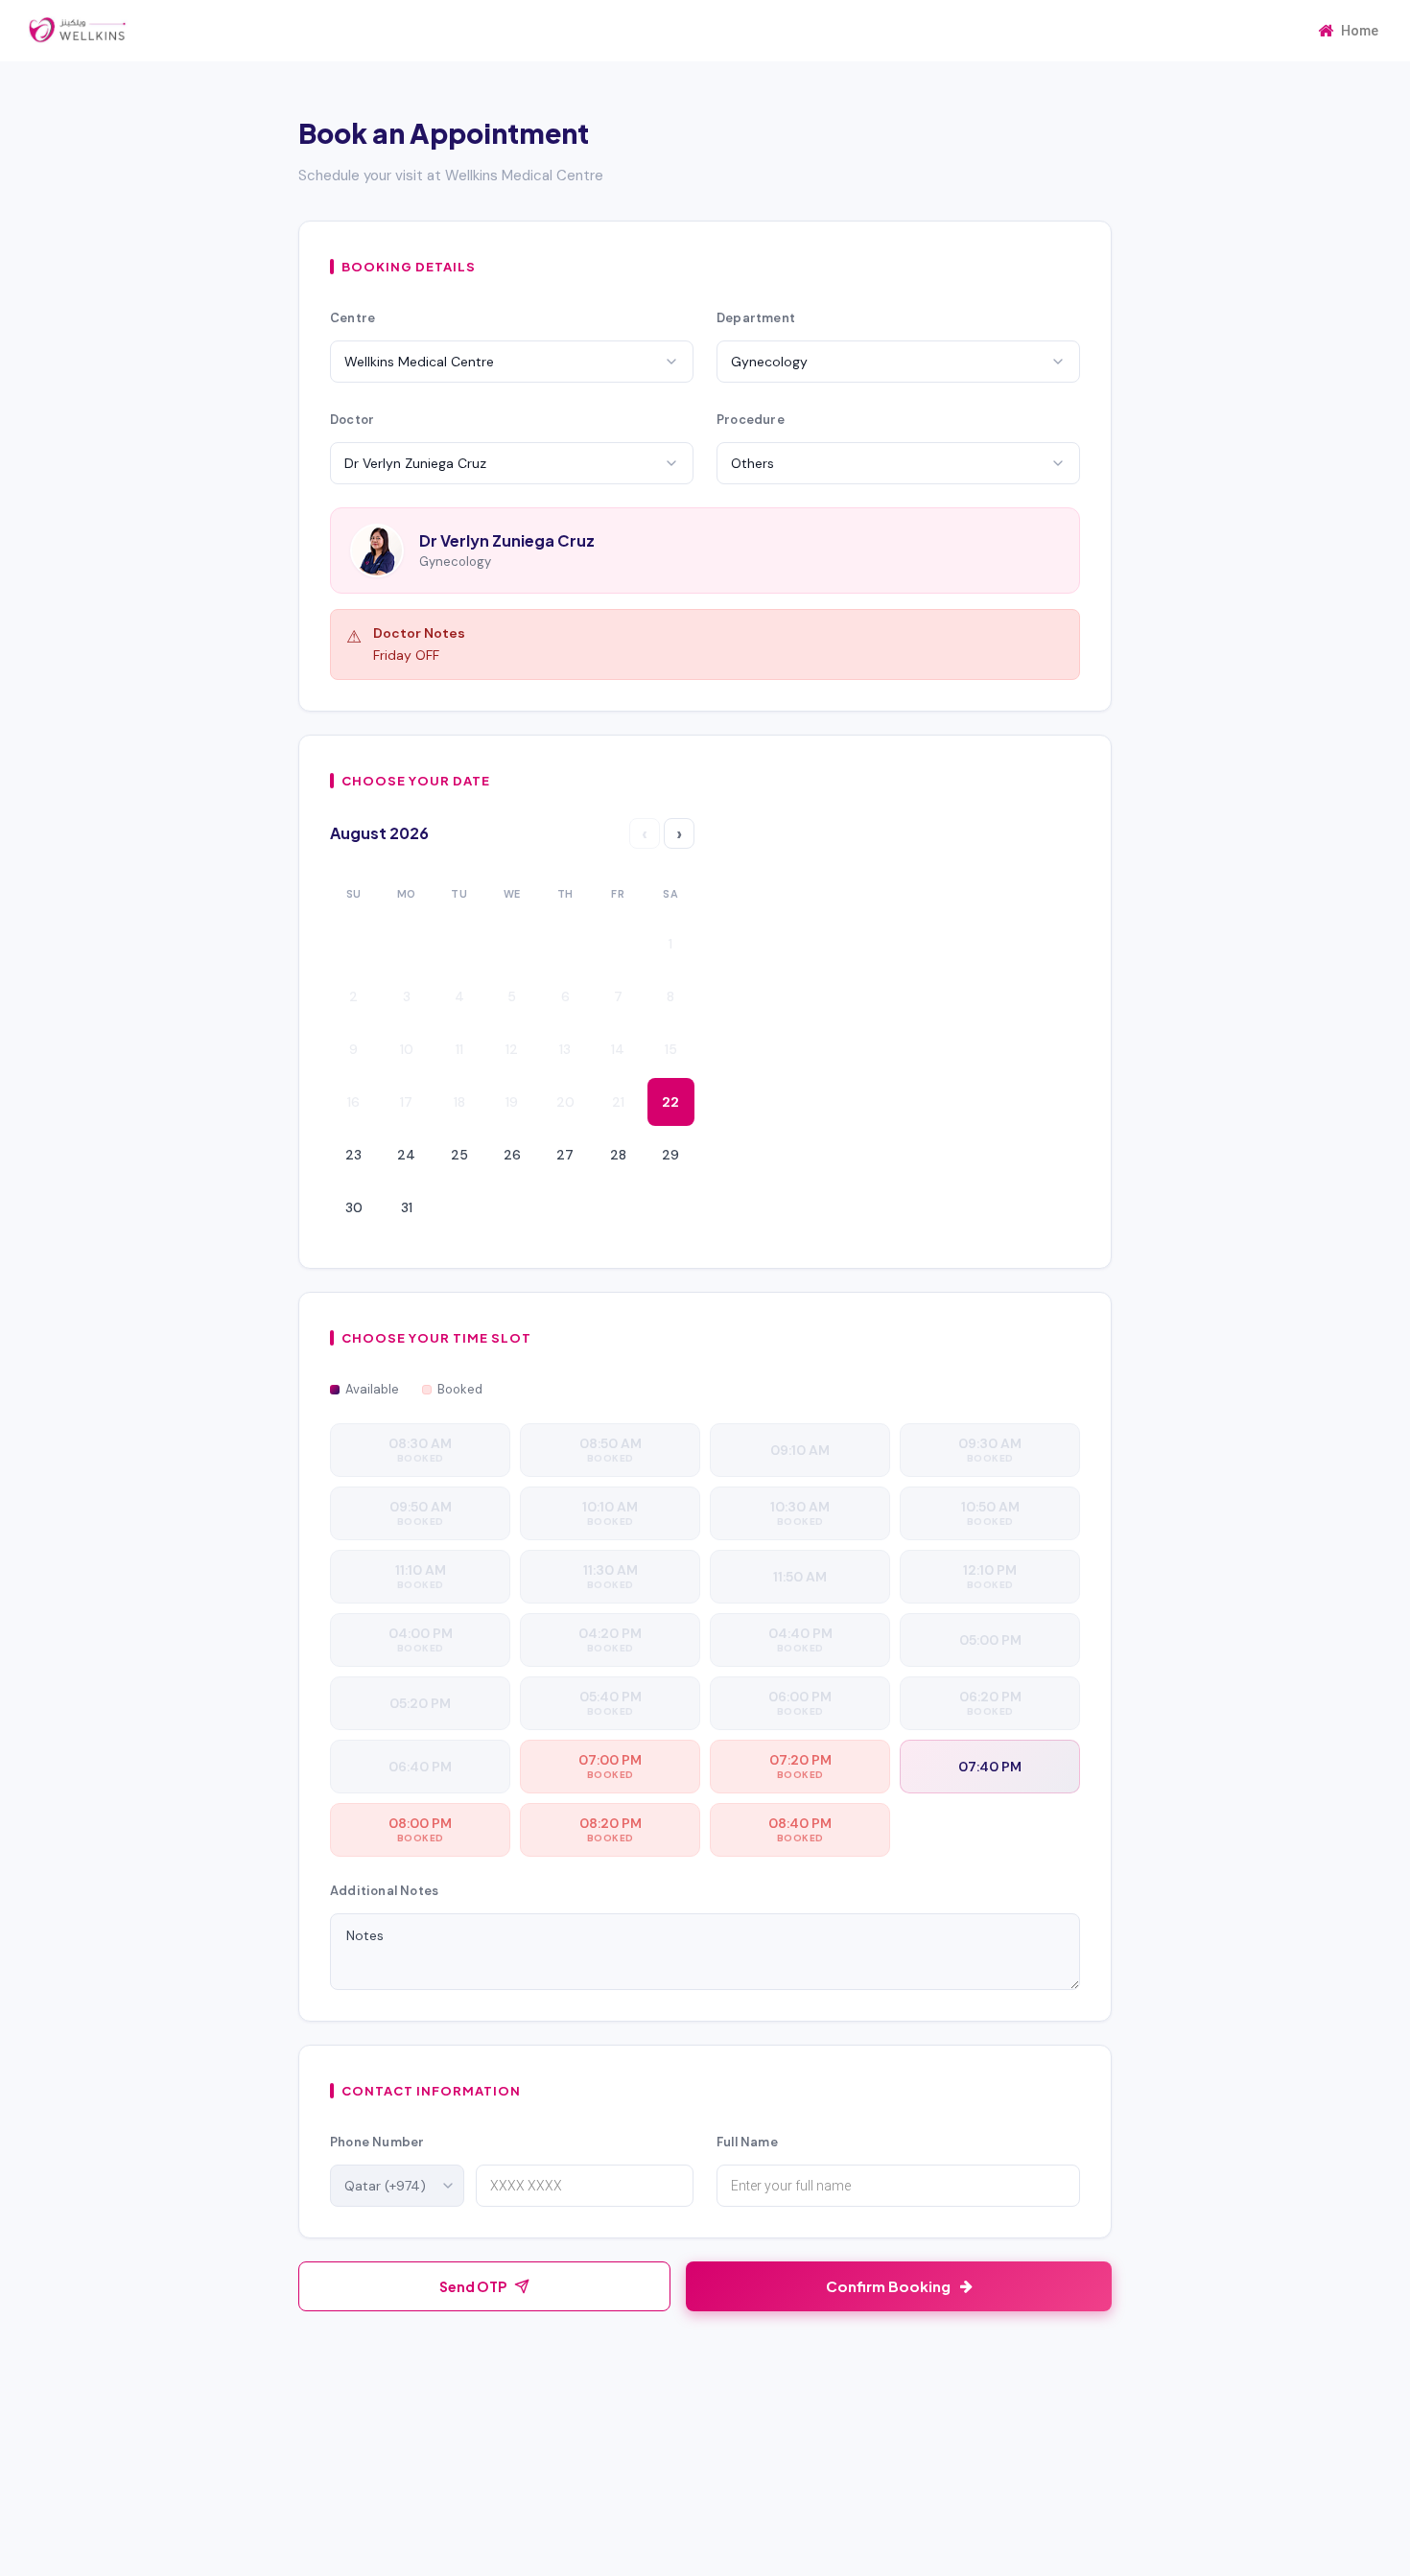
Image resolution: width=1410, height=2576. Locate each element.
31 (407, 1207)
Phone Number (377, 2142)
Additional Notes (384, 1891)
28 (618, 1155)
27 (565, 1155)
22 (670, 1102)
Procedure (751, 420)
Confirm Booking (888, 2286)
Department (756, 318)
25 (459, 1155)
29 (670, 1155)
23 (353, 1155)
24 (406, 1155)
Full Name (747, 2142)
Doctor (352, 420)
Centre (352, 318)
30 (354, 1207)
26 (512, 1155)
